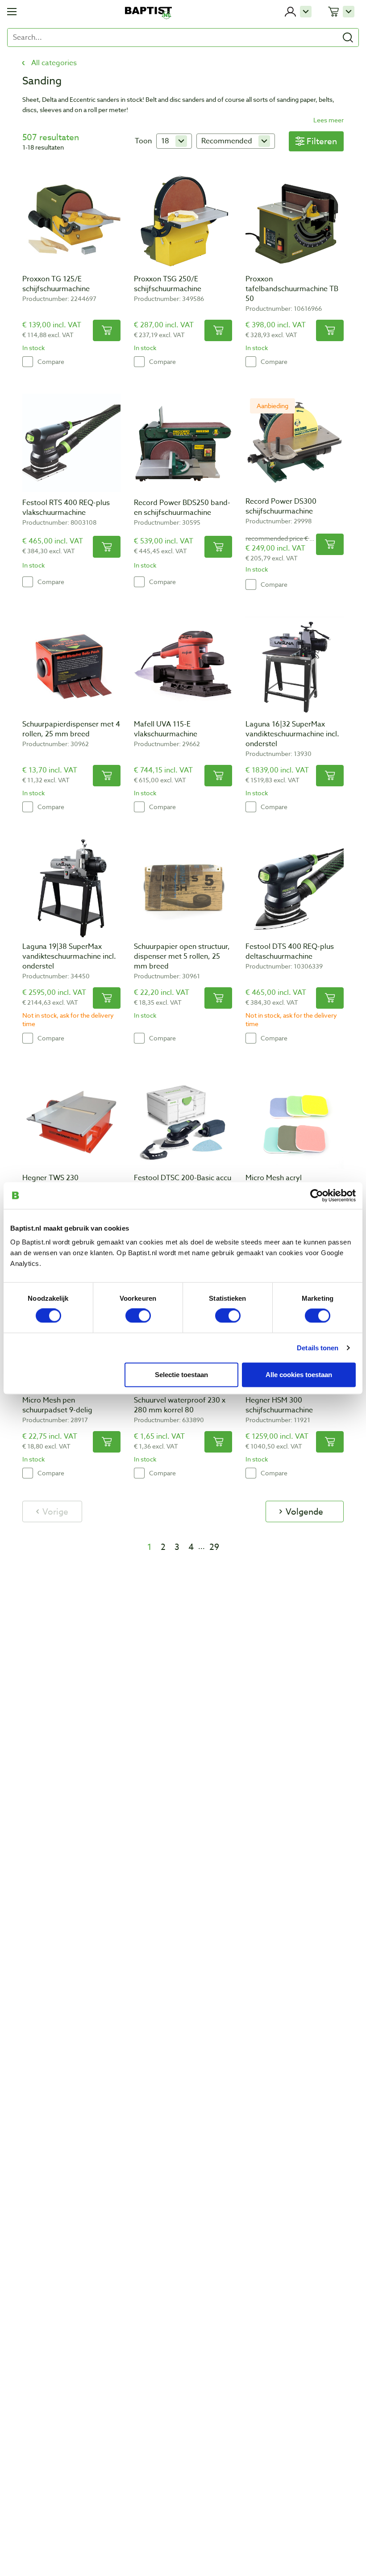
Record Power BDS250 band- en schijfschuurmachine (182, 508)
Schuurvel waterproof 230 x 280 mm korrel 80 (180, 1405)
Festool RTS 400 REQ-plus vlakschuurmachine (66, 508)
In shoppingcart (107, 330)
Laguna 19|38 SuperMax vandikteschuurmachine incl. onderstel (69, 956)
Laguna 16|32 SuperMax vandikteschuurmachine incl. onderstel (292, 734)
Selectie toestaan (181, 1374)
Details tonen (318, 1347)
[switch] (138, 1315)
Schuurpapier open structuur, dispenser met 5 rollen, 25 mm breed (182, 956)
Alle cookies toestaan (299, 1374)
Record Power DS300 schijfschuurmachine (281, 506)
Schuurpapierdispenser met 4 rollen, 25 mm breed (71, 729)
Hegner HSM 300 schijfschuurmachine (279, 1405)
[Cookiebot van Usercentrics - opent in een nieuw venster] (317, 1195)
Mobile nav (12, 12)
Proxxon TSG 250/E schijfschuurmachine (168, 284)
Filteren (322, 141)
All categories (54, 63)
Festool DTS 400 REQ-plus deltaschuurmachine (290, 952)
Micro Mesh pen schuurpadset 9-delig (57, 1405)
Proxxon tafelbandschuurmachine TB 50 (292, 289)
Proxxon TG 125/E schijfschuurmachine (56, 284)
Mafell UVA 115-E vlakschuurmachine (166, 729)
